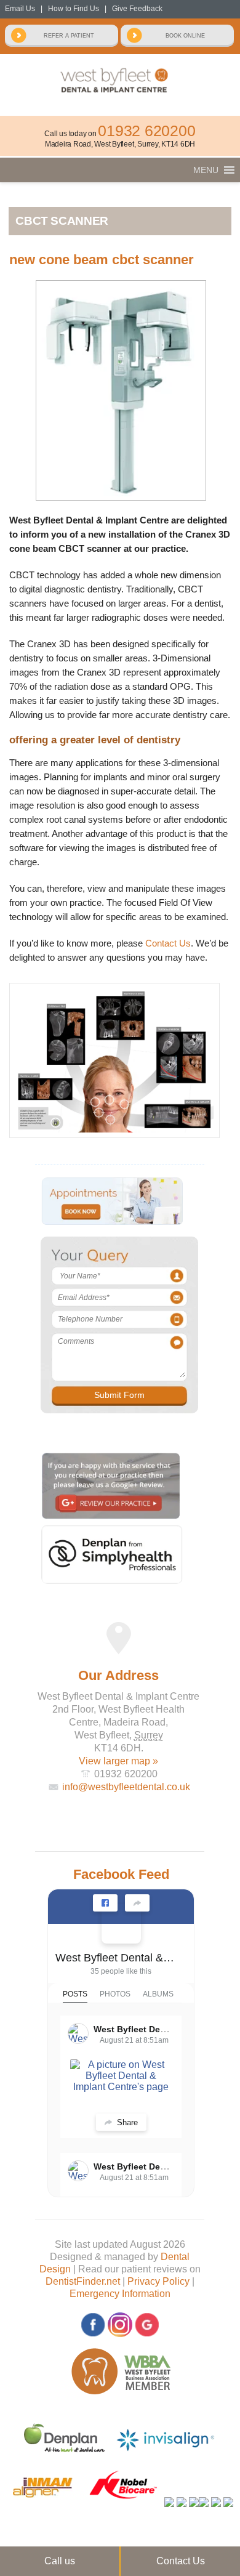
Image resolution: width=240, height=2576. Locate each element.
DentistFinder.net (83, 2281)
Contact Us (168, 943)
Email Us (20, 9)
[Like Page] (105, 1903)
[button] (206, 170)
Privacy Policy (158, 2281)
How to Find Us (74, 9)
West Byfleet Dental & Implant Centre (116, 1958)
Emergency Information (120, 2294)
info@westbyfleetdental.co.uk (126, 1787)
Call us (60, 2561)
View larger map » (118, 1761)
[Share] (137, 1903)
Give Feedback (137, 9)
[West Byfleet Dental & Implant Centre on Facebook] (121, 1924)
